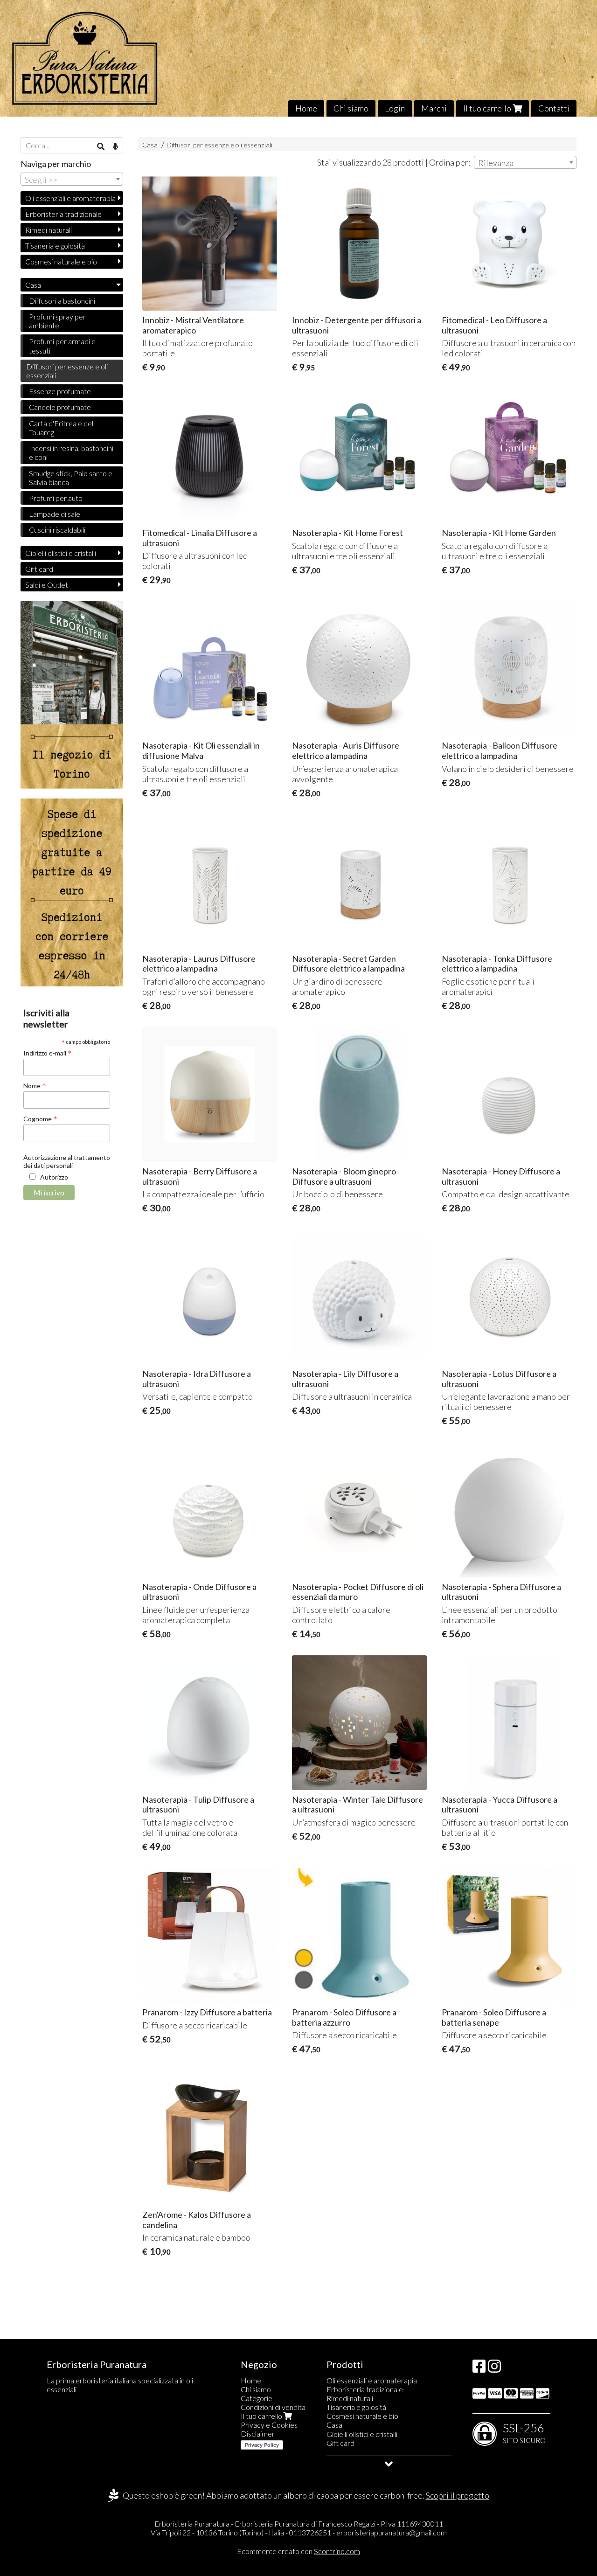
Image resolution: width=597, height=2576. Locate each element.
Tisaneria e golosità (55, 246)
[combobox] (525, 162)
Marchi (434, 108)
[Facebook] (479, 2369)
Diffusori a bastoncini (62, 301)
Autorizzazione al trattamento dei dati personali (67, 1161)
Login (395, 108)
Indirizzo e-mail (48, 1053)
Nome (35, 1085)
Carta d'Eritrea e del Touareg (61, 428)
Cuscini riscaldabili (57, 530)
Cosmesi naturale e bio (61, 261)
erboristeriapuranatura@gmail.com (392, 2532)
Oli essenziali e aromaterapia (70, 198)
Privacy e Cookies (269, 2425)
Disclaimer (258, 2434)
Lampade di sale (55, 514)
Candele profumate (60, 407)
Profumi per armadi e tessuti (62, 346)
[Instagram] (494, 2369)
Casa (151, 145)
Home (306, 108)
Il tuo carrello (488, 108)
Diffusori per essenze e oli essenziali (219, 145)
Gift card (39, 569)
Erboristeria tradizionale (63, 214)
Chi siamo (351, 108)
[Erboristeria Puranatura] (298, 58)
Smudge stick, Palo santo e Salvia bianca (71, 478)
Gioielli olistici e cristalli (61, 553)
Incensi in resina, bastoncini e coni (71, 452)
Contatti (554, 108)
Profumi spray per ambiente (57, 321)
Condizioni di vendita (273, 2407)
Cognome (40, 1118)
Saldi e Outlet (47, 585)
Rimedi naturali (49, 230)
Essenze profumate (60, 391)
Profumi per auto (56, 498)
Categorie (257, 2398)
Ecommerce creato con (298, 2551)
